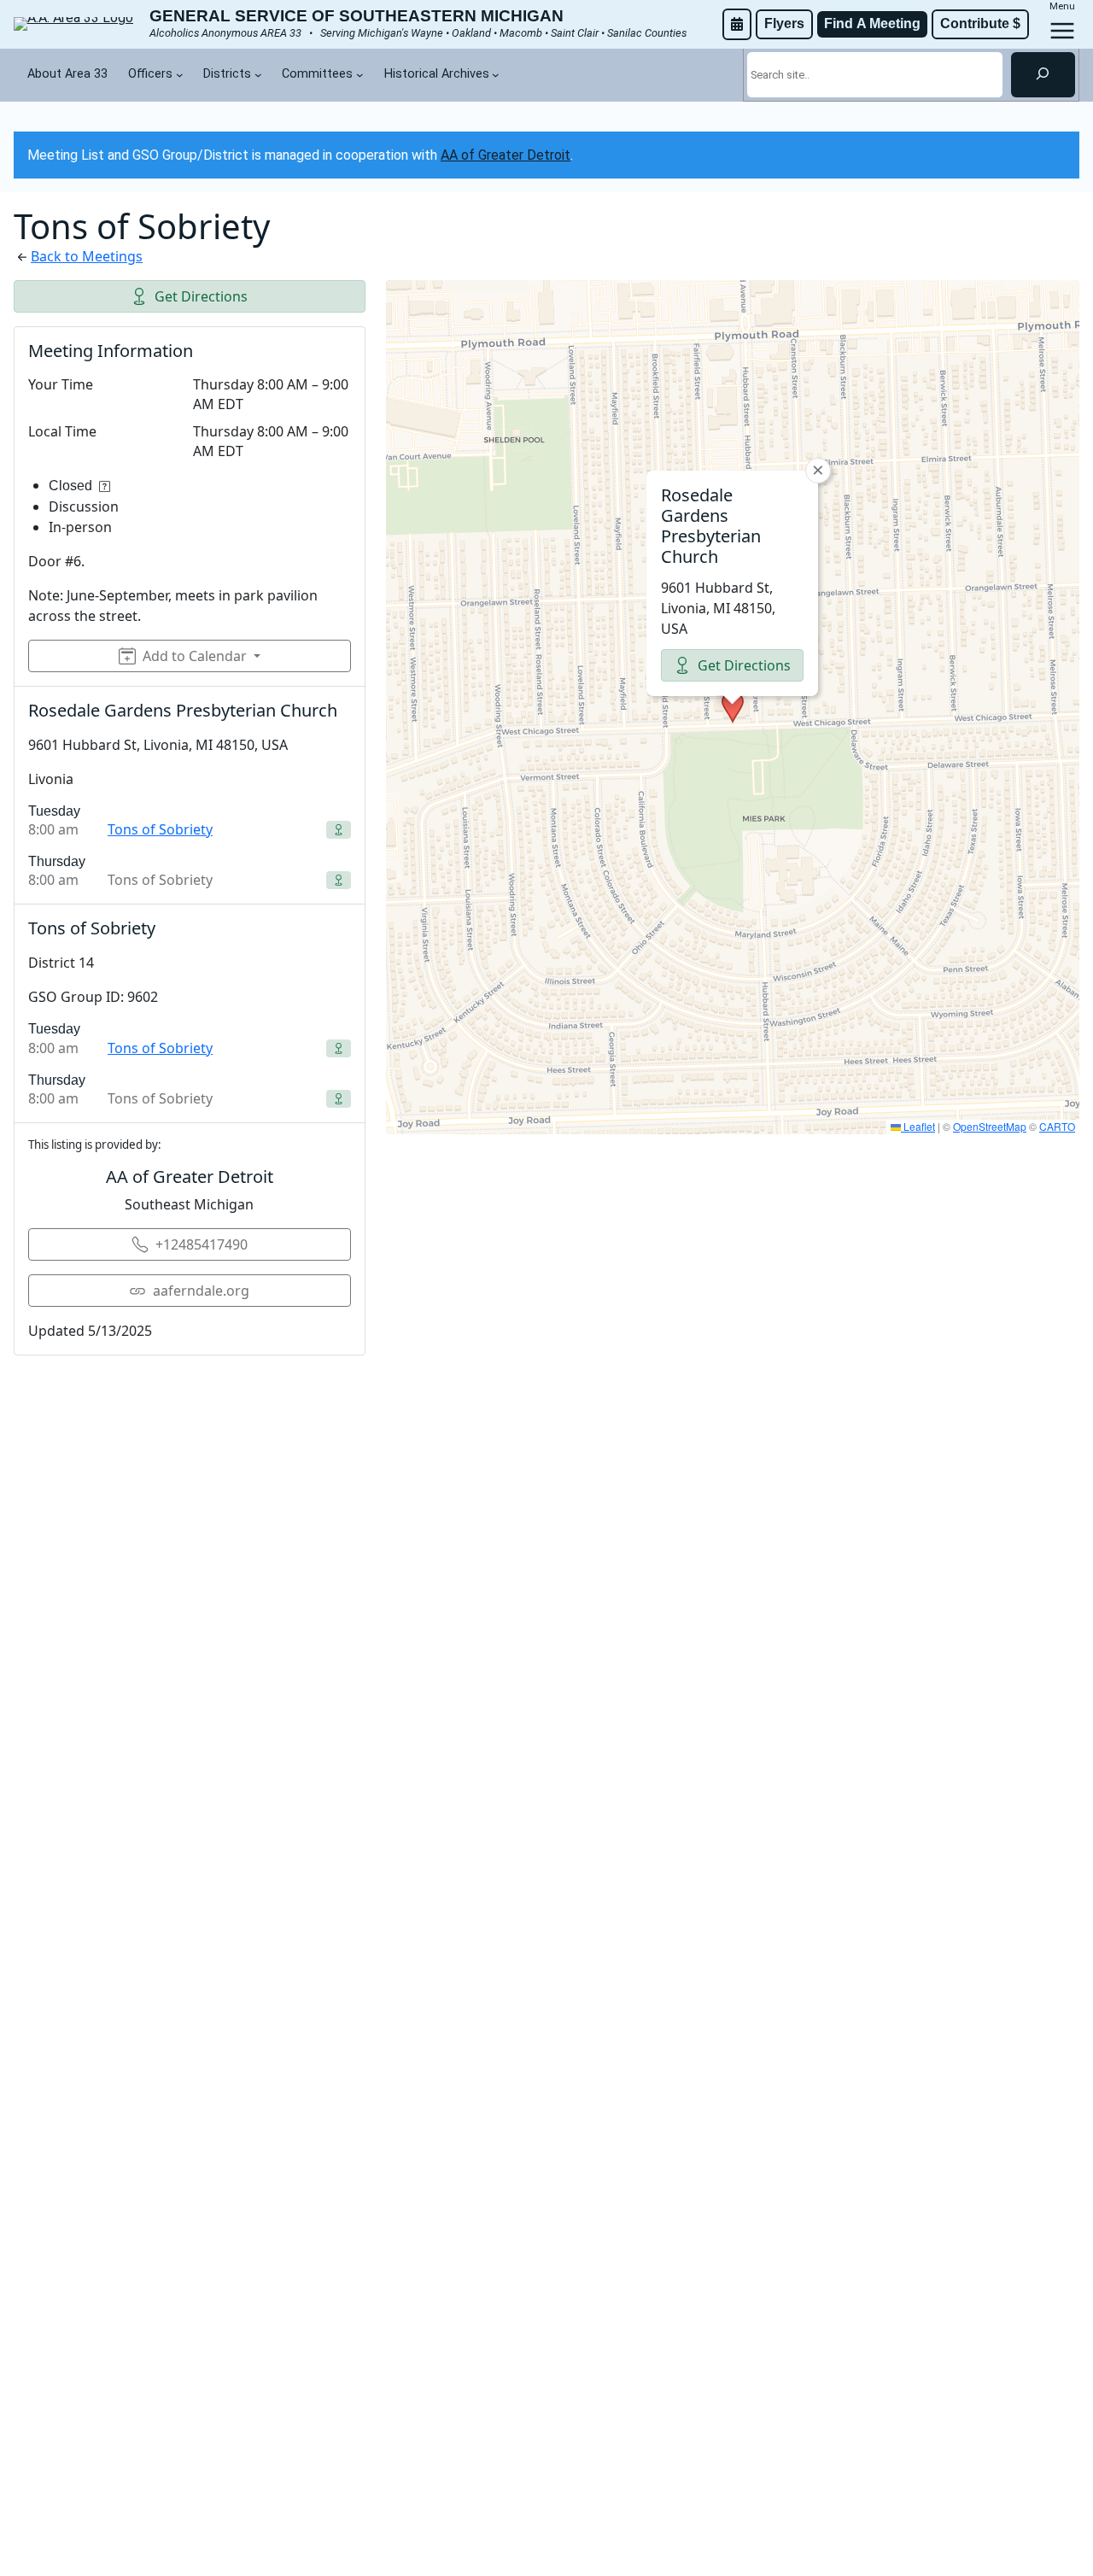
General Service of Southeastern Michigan (357, 16)
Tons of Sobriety (160, 829)
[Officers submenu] (180, 75)
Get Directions (201, 296)
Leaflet (918, 1126)
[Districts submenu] (258, 75)
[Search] (1043, 74)
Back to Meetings (87, 256)
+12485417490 (202, 1244)
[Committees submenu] (360, 75)
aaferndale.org (201, 1291)
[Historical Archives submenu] (496, 75)
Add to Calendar (195, 656)
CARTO (1057, 1126)
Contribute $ (980, 23)
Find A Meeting (872, 23)
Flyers (784, 23)
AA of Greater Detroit (506, 155)
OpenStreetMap (990, 1126)
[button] (733, 707)
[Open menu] (1062, 31)
